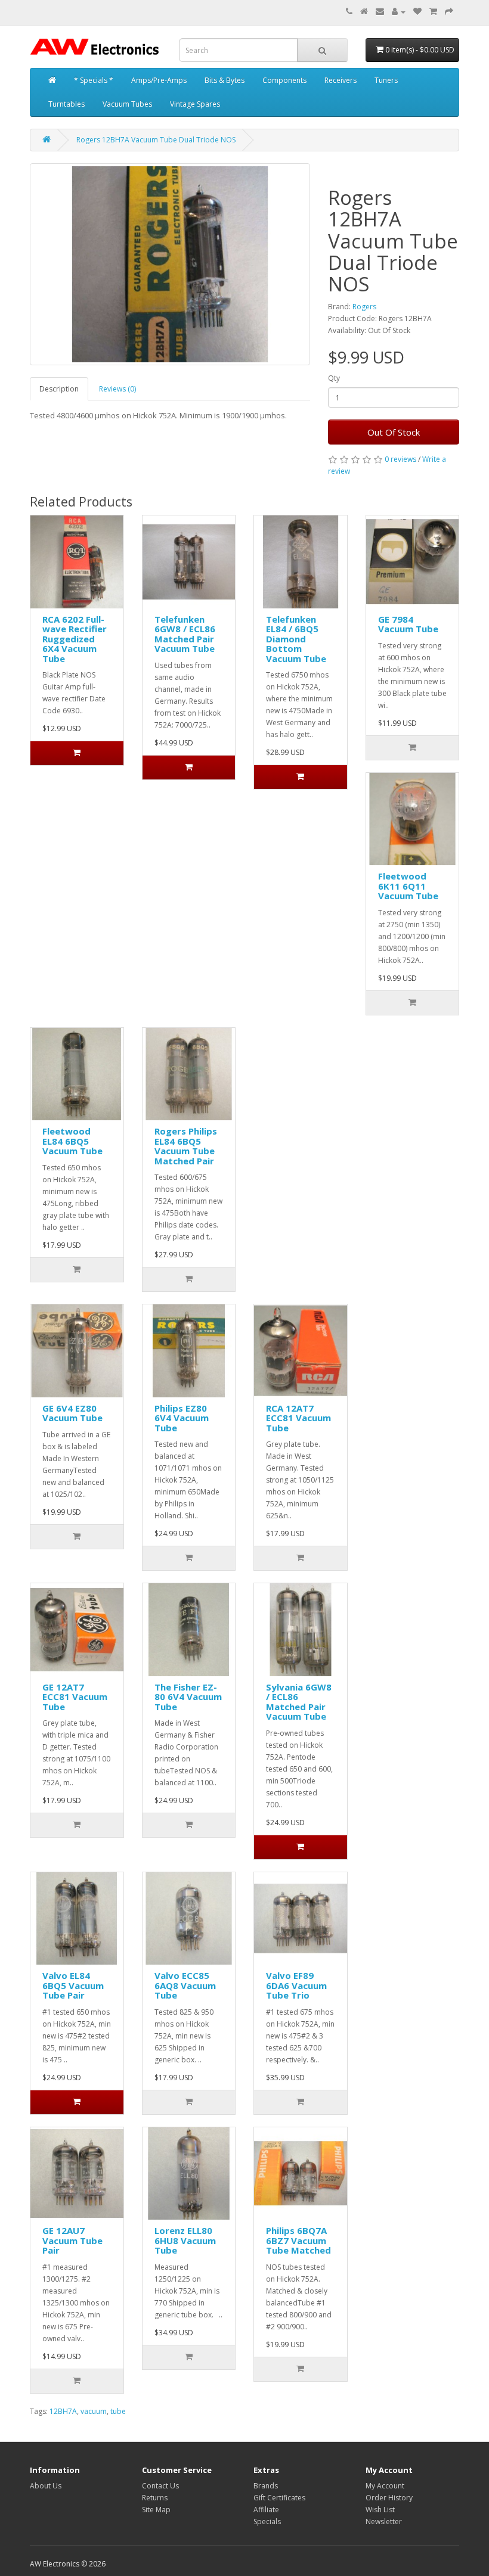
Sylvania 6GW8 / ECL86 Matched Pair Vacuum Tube (299, 1702)
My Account (385, 2486)
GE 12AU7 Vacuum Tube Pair (72, 2240)
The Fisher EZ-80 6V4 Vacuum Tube (188, 1697)
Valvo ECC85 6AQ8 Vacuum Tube (185, 1985)
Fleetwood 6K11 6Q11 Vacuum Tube (408, 886)
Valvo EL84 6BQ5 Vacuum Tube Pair (73, 1985)
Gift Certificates (279, 2498)
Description (59, 389)
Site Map (156, 2510)
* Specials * (94, 80)
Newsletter (384, 2521)
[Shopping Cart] (433, 12)
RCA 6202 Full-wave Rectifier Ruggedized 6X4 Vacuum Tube (75, 639)
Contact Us (160, 2486)
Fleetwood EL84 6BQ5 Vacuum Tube (72, 1141)
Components (284, 80)
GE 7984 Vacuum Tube (408, 624)
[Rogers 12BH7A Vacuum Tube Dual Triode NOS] (170, 264)
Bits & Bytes (225, 80)
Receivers (341, 80)
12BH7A (63, 2411)
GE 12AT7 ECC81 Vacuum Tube (75, 1697)
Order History (389, 2498)
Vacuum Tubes (127, 104)
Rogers (364, 307)
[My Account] (399, 12)
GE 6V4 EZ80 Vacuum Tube (72, 1413)
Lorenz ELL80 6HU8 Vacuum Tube (185, 2240)
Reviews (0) (117, 389)
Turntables (66, 104)
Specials (267, 2521)
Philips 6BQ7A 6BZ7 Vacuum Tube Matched (298, 2240)
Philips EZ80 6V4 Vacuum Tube (182, 1418)
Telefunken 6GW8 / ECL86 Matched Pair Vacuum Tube (185, 634)
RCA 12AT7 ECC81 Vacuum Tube (298, 1418)
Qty (334, 378)
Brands (266, 2486)
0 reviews (400, 459)
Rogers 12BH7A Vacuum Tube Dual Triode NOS (156, 140)
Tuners (386, 80)
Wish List (380, 2510)
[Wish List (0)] (417, 12)
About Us (46, 2486)
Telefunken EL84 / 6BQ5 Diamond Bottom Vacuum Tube (296, 639)
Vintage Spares (195, 104)
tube (118, 2411)
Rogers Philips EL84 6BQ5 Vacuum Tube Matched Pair (186, 1146)
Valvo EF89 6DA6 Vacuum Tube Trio (296, 1985)
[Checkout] (449, 12)
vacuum (94, 2411)
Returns (155, 2498)
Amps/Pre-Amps (159, 80)
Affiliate (266, 2510)
